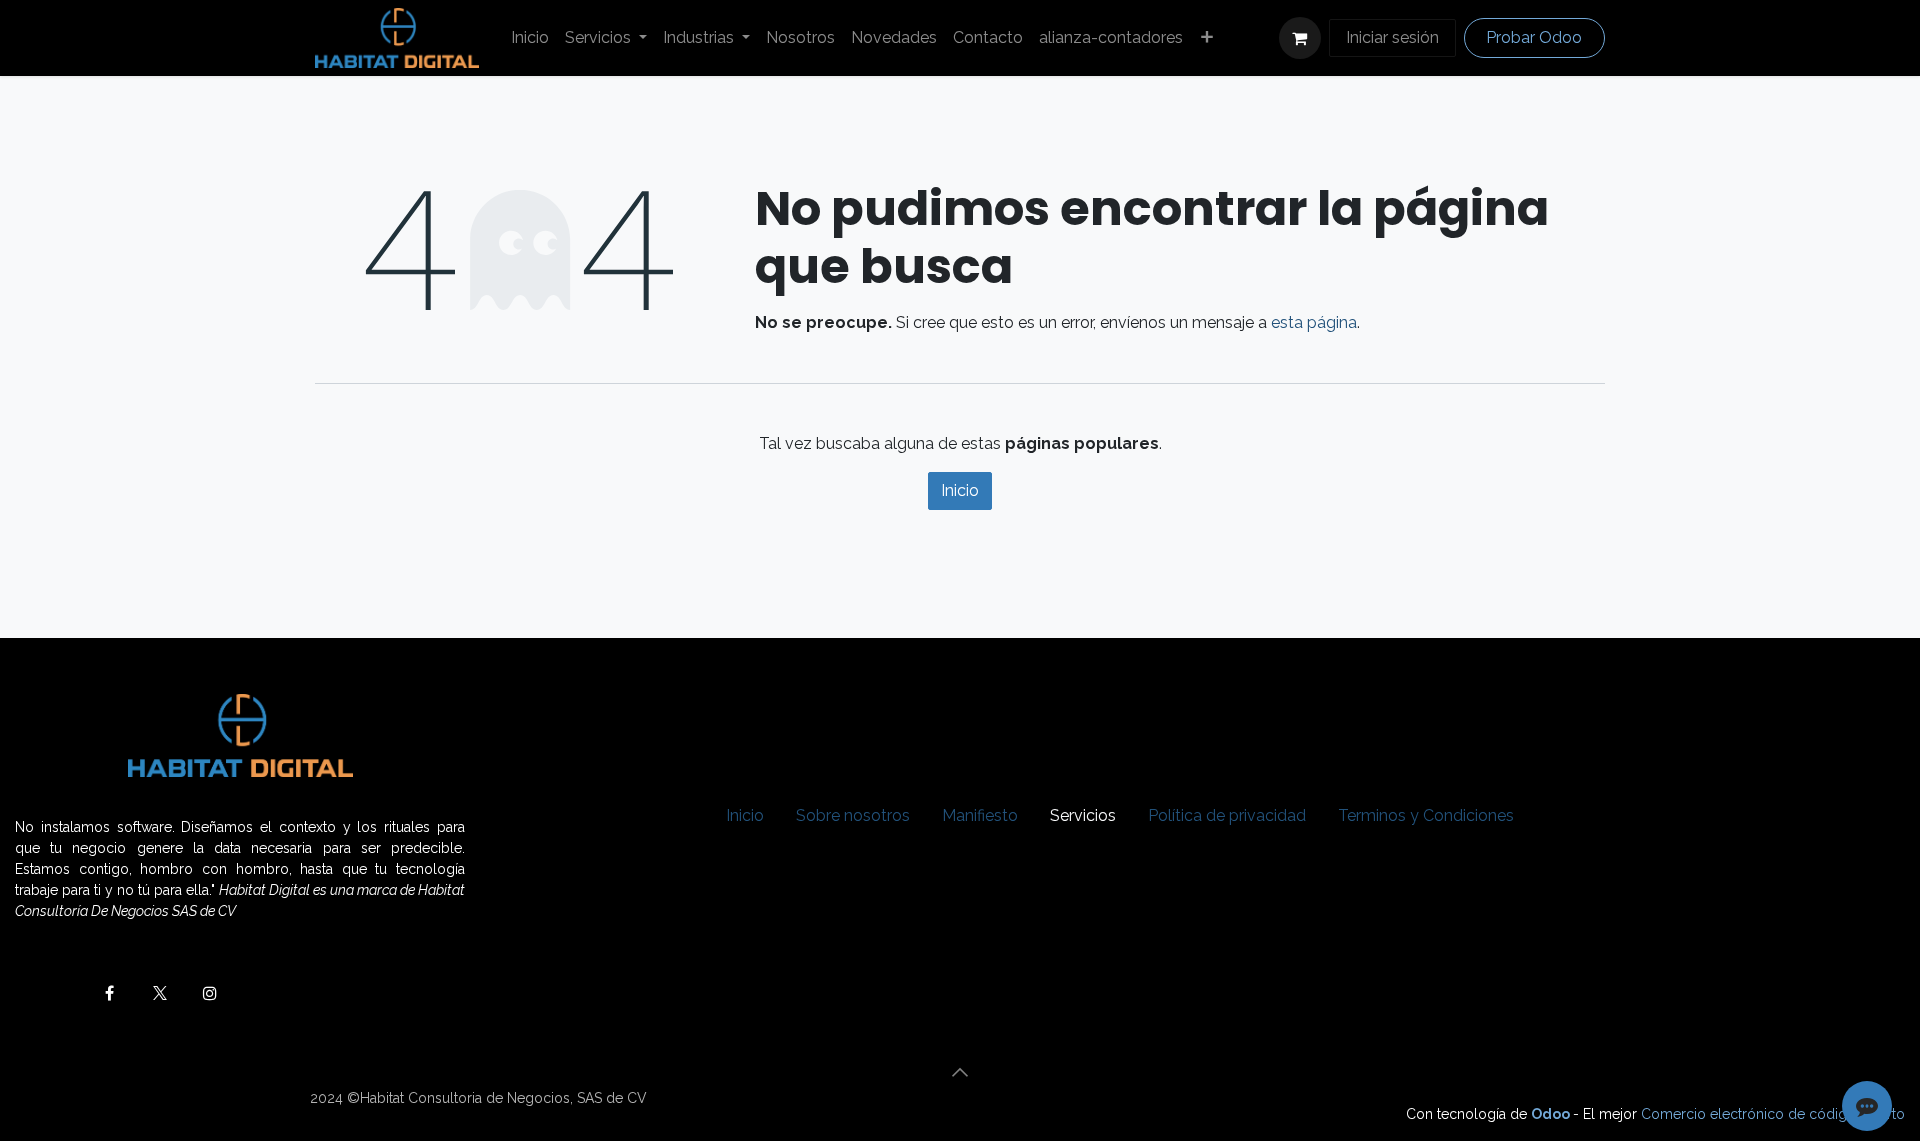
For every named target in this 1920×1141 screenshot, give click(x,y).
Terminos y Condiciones (1426, 815)
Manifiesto (980, 815)
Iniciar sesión (1392, 37)
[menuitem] (530, 38)
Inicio (960, 490)
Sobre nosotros (853, 815)
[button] (960, 1072)
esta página (1314, 322)
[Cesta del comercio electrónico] (1300, 38)
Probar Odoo (1534, 37)
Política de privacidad (1227, 815)
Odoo (1552, 1114)
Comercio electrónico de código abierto (1773, 1114)
